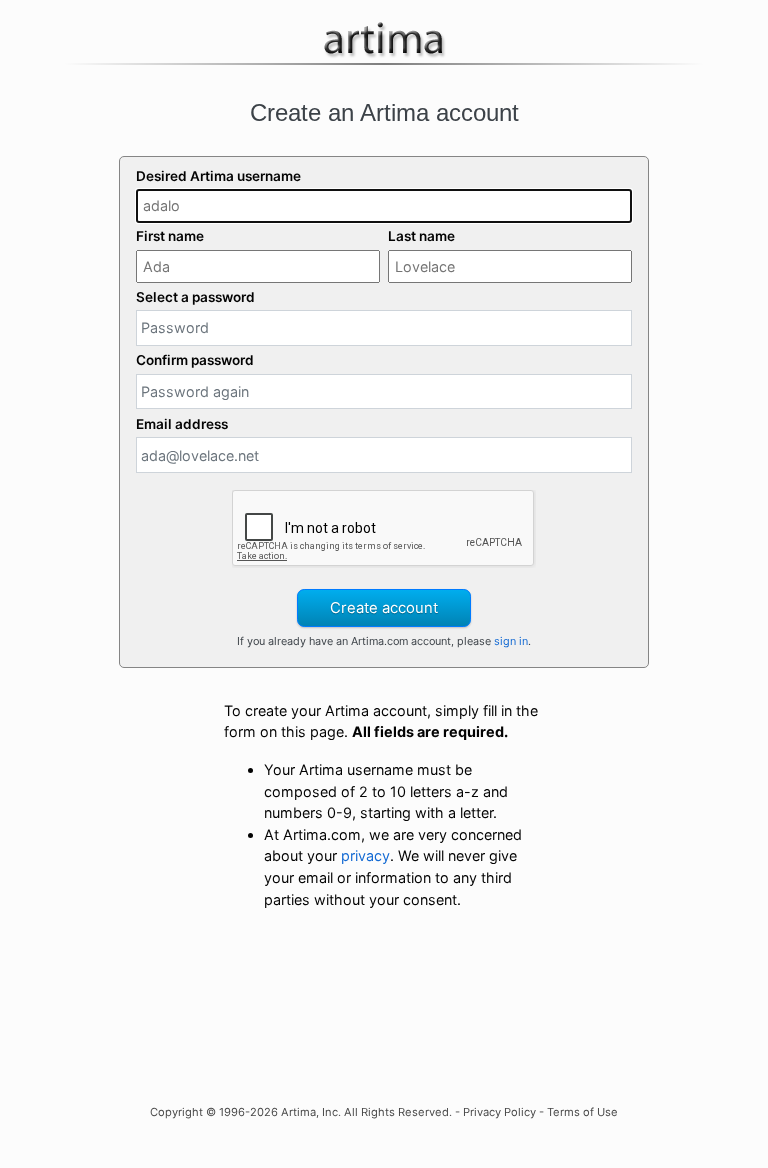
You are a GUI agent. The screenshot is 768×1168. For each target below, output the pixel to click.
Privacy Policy (499, 1112)
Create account (384, 608)
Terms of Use (582, 1112)
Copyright (176, 1112)
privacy (365, 855)
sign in (511, 641)
